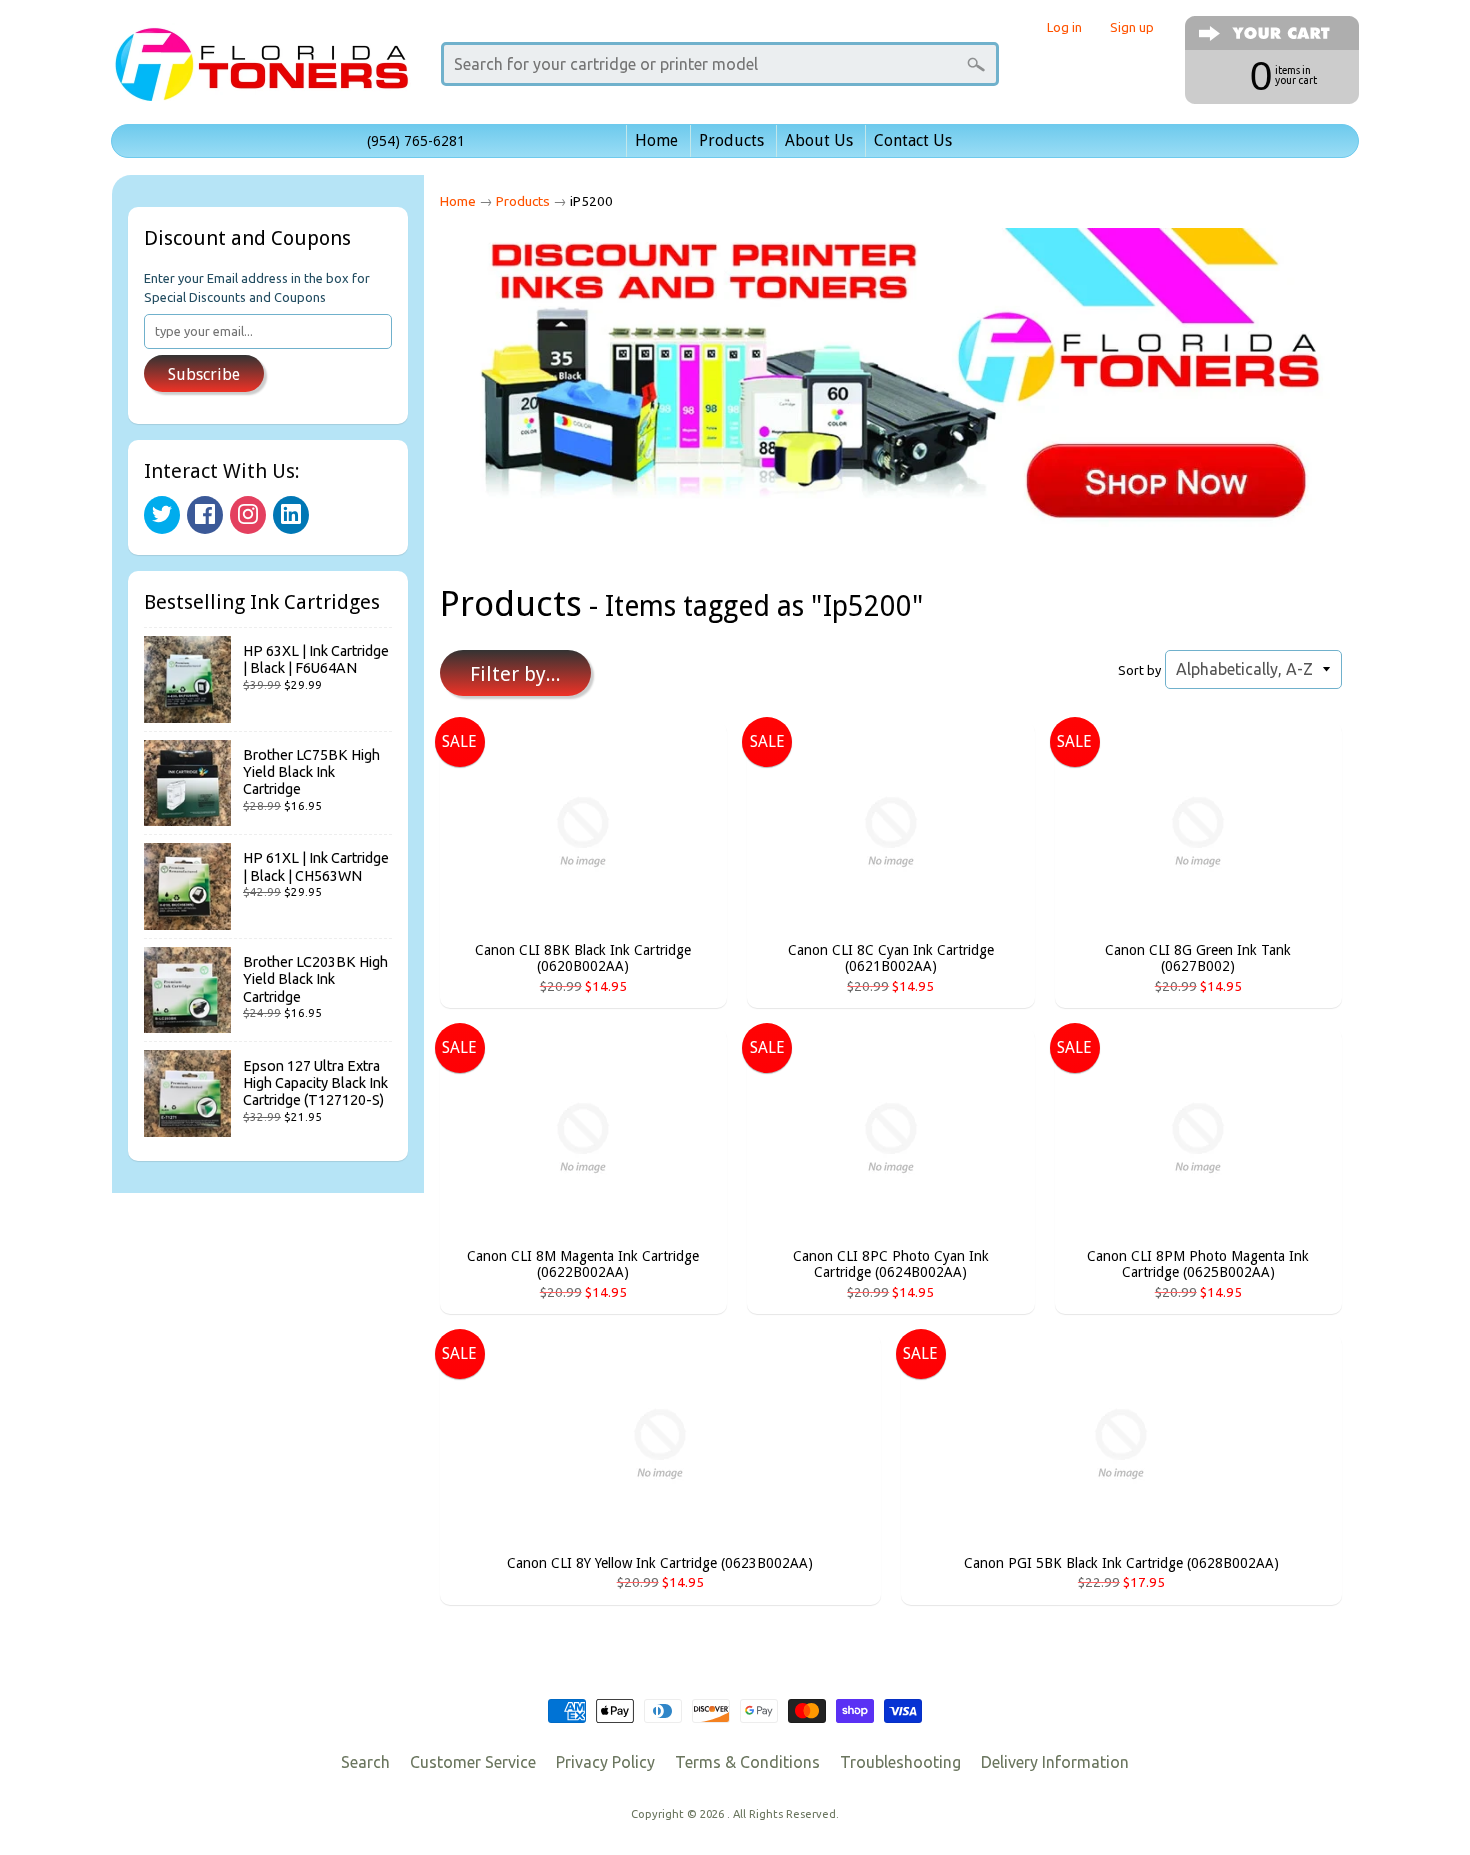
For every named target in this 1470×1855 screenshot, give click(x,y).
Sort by (1139, 670)
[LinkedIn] (291, 515)
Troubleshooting (900, 1762)
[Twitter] (162, 515)
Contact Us (913, 140)
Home (656, 140)
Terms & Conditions (747, 1762)
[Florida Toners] (261, 73)
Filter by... (515, 674)
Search (365, 1762)
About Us (819, 140)
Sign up (1132, 27)
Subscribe (204, 374)
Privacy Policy (605, 1762)
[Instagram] (248, 515)
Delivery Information (1055, 1762)
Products (731, 140)
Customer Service (473, 1762)
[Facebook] (205, 515)
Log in (1064, 27)
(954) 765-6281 (416, 141)
